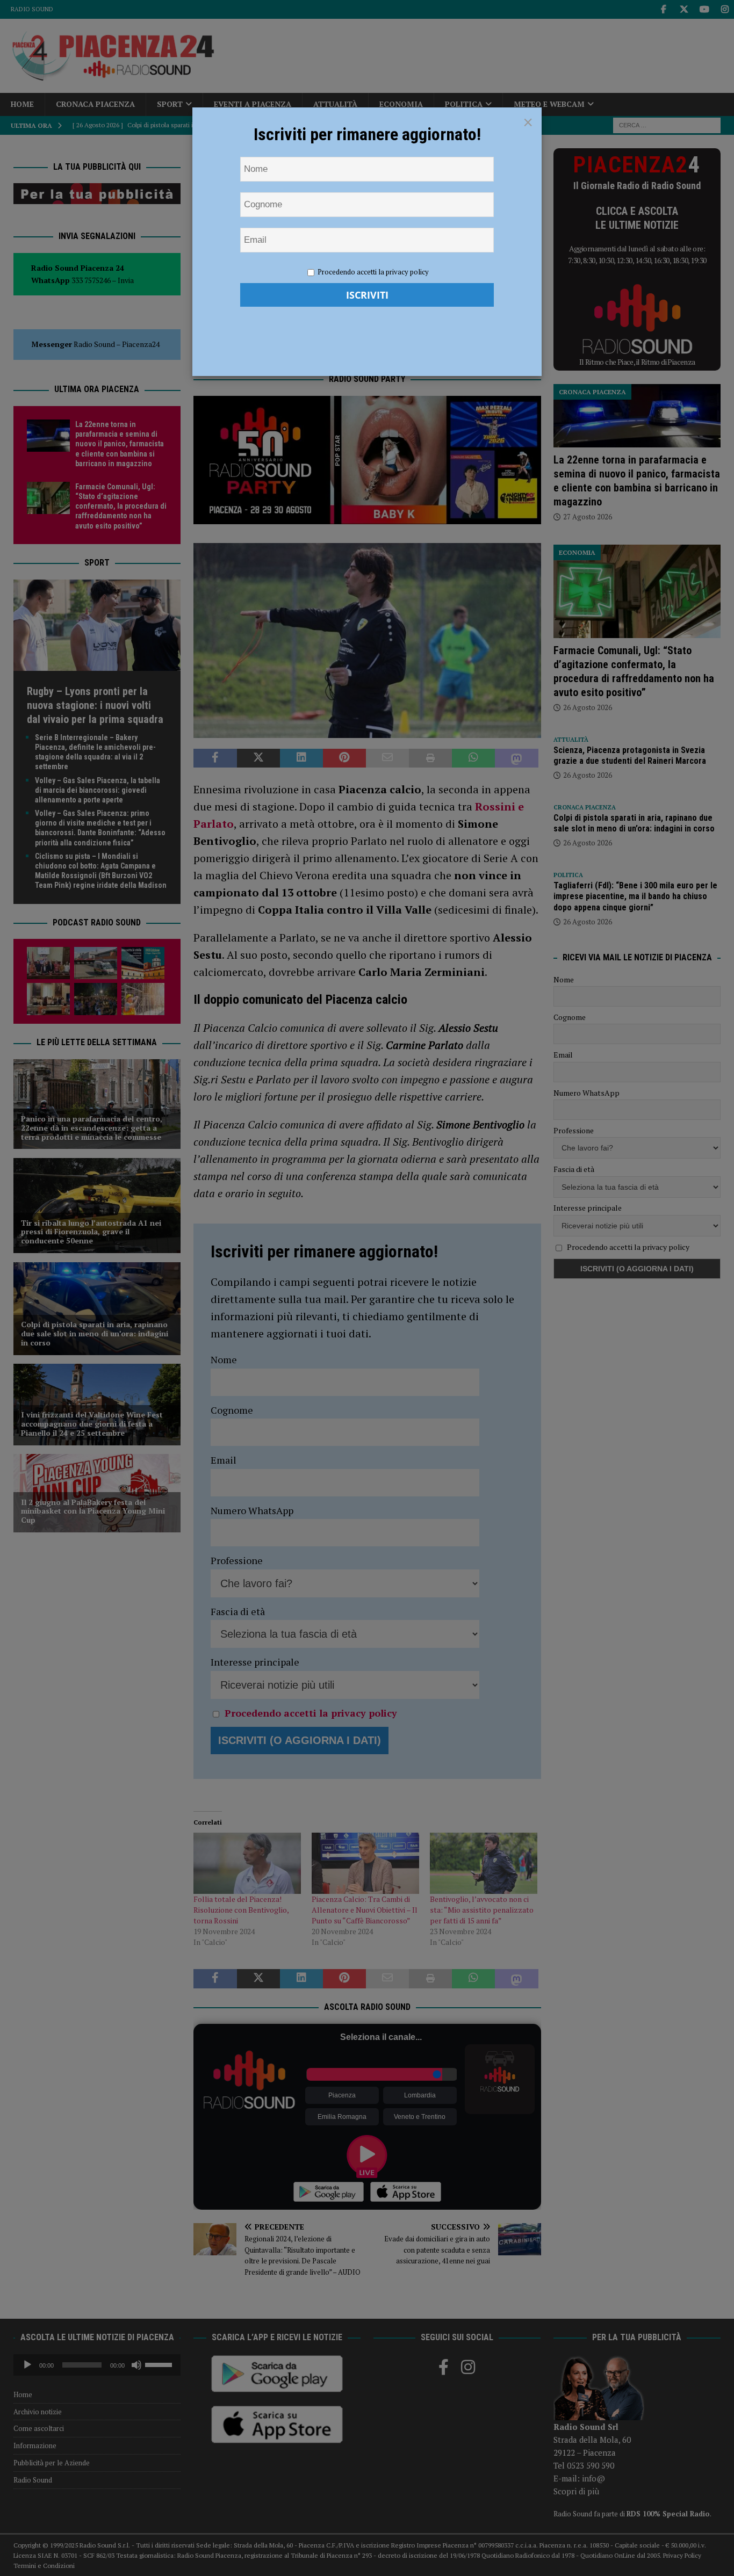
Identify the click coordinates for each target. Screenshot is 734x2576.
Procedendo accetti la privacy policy (373, 272)
